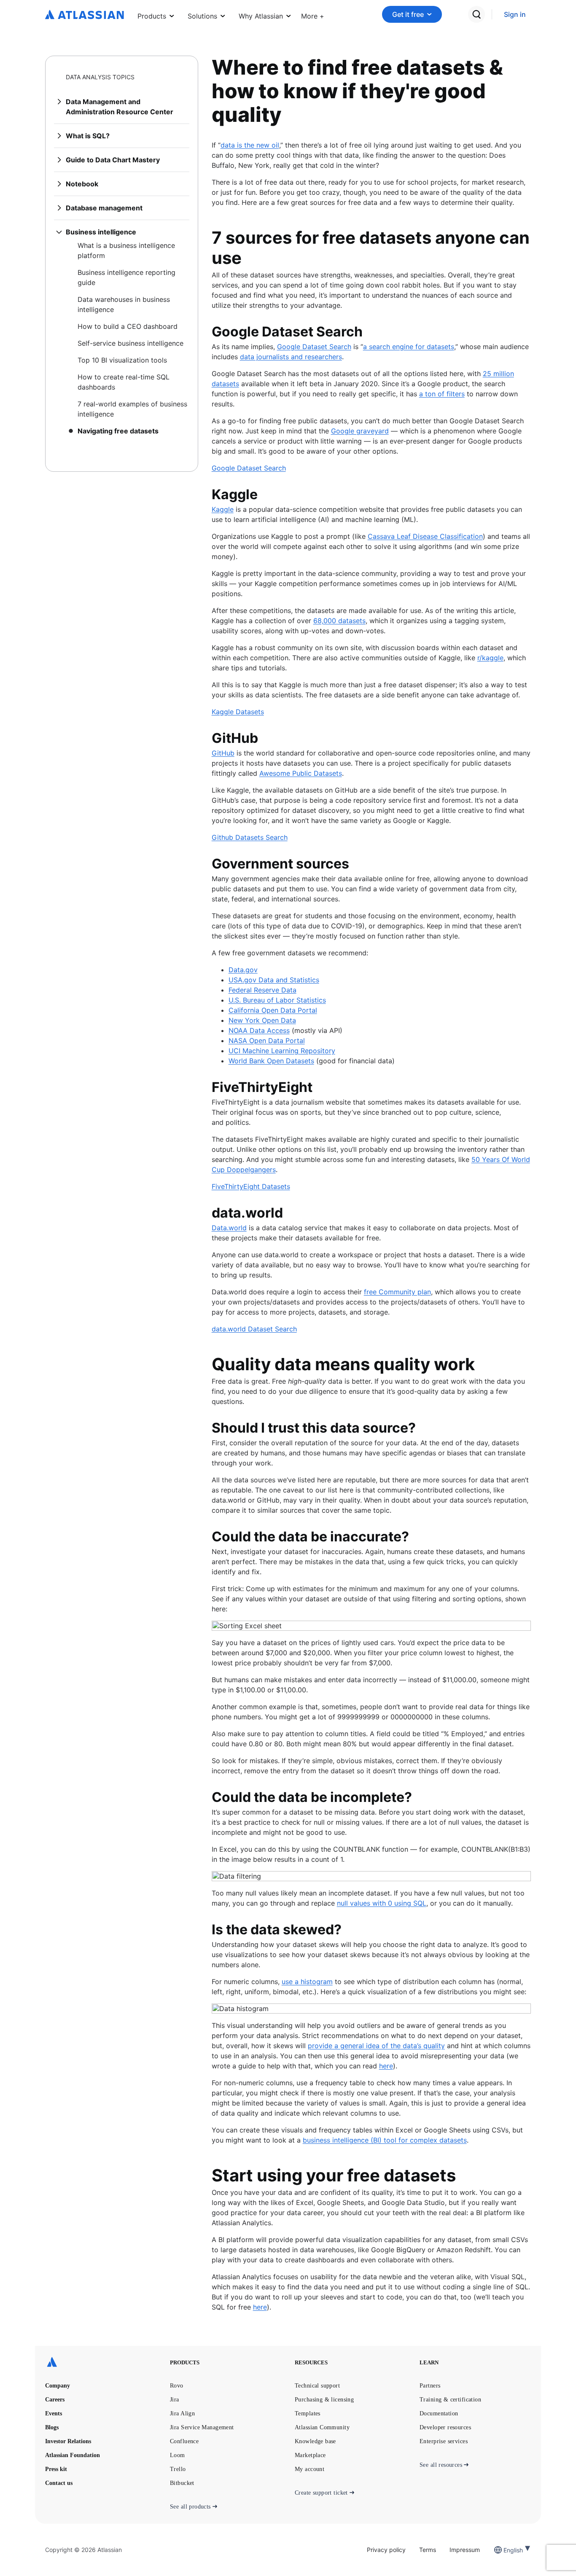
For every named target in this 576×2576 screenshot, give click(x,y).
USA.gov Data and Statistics (274, 980)
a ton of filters (442, 394)
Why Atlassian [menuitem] (261, 16)
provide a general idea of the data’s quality (376, 2046)
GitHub (223, 753)
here (386, 2066)
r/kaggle (490, 658)
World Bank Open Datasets (271, 1061)
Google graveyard (360, 431)
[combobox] (504, 2550)
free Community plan (397, 1292)
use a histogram (307, 1982)
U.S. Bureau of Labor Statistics (277, 1000)
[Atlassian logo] (85, 15)
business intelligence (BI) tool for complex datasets (385, 2140)
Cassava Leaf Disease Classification (425, 536)
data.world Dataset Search (254, 1329)
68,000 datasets (339, 621)
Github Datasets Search (250, 837)
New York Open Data (262, 1020)
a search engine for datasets (409, 347)
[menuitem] (313, 14)
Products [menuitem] (152, 16)
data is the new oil (250, 145)
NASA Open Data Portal (267, 1041)
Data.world (229, 1228)
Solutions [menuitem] (202, 16)
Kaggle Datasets (238, 712)
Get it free (408, 14)
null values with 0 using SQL (382, 1903)
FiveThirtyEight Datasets (251, 1186)
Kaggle (223, 509)
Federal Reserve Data (262, 990)
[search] (476, 14)
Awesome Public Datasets (301, 773)
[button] (313, 14)
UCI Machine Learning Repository (282, 1051)
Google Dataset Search (314, 347)
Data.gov (243, 970)
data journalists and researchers (291, 357)
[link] (515, 15)
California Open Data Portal (273, 1010)
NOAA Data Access (259, 1030)
